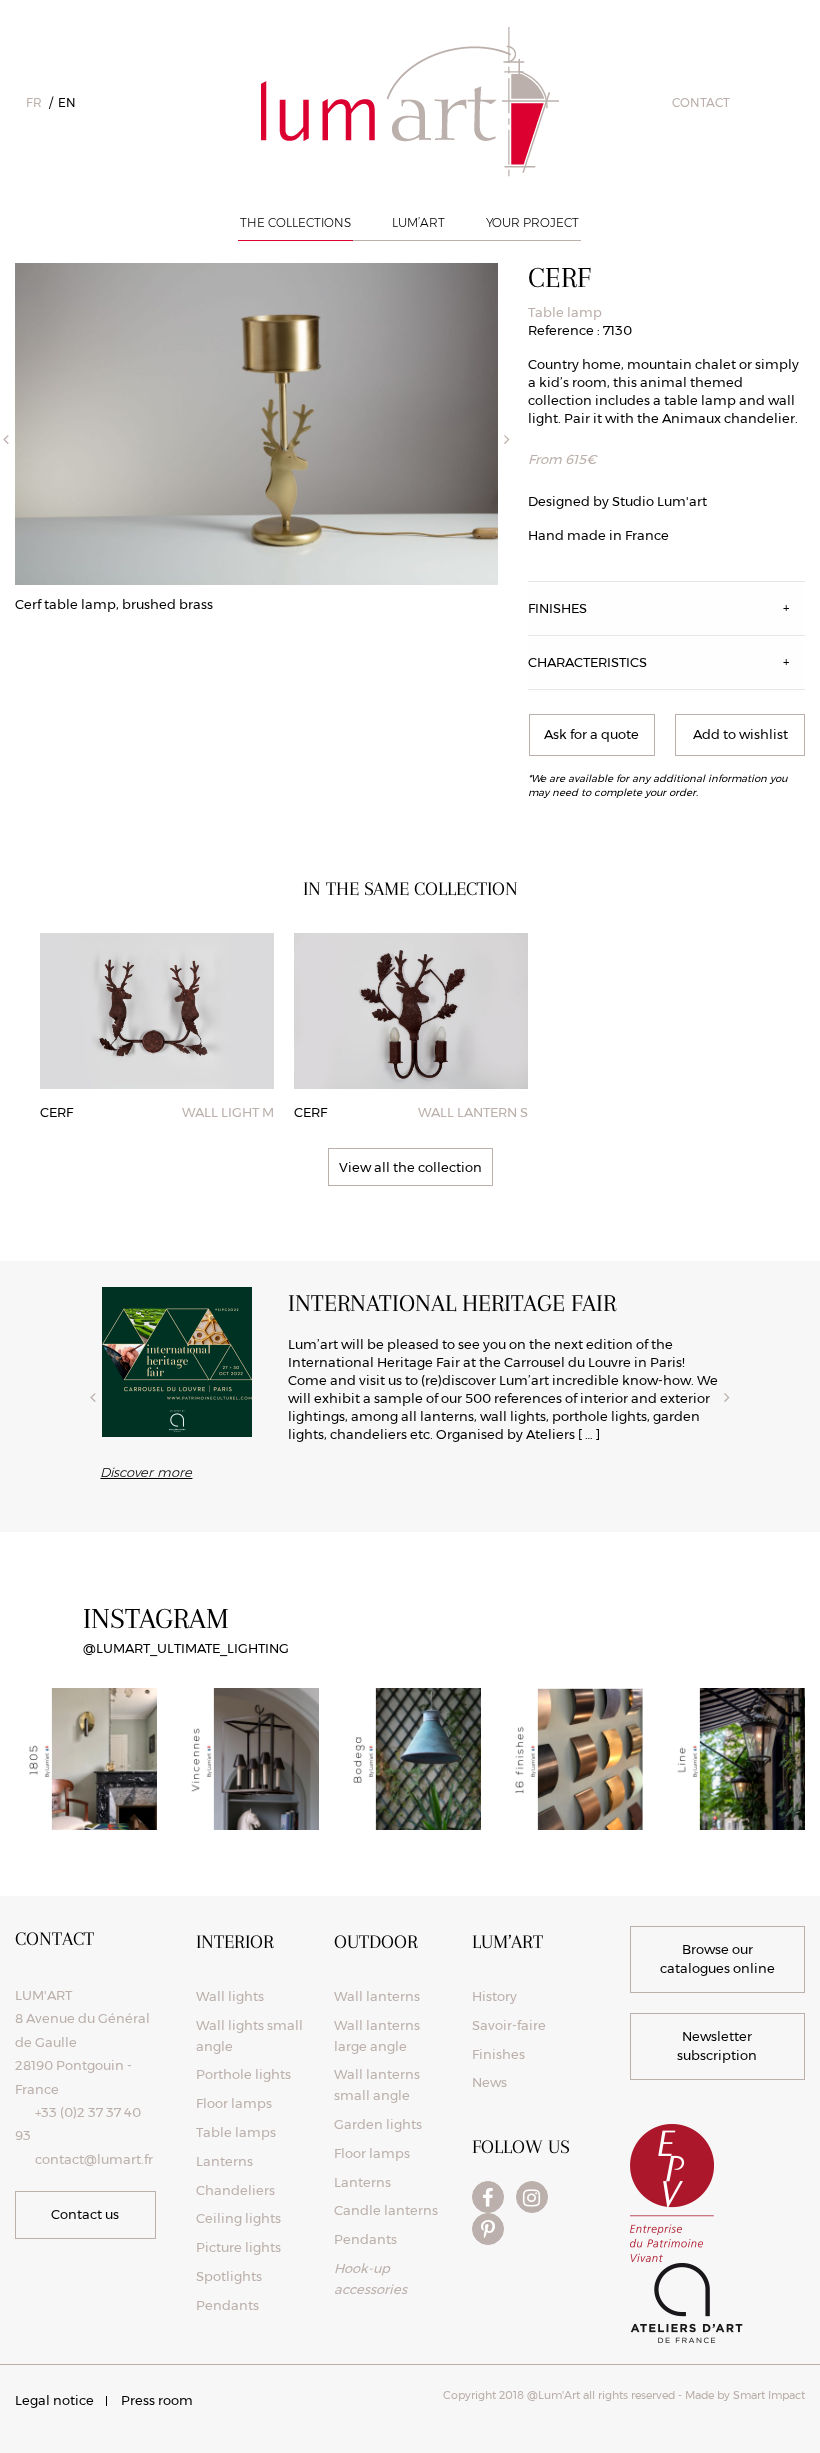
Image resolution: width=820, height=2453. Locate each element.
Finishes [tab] (557, 608)
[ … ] (589, 1434)
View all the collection (410, 1167)
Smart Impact (767, 2395)
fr (34, 102)
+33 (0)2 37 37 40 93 (78, 2123)
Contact (701, 102)
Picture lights (238, 2247)
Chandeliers (235, 2190)
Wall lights (230, 1996)
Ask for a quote (591, 734)
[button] (740, 735)
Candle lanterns (386, 2210)
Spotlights (229, 2276)
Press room (157, 2400)
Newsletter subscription (717, 2046)
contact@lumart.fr (94, 2159)
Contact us (85, 2214)
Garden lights (378, 2124)
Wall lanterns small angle (377, 2084)
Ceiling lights (238, 2218)
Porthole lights (243, 2074)
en (67, 102)
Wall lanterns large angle (377, 2035)
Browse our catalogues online (717, 1959)
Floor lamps (234, 2103)
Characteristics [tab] (587, 662)
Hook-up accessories (370, 2278)
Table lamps (236, 2132)
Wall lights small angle (249, 2035)
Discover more (146, 1472)
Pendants (227, 2305)
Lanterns (224, 2161)
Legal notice (54, 2400)
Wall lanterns (377, 1996)
